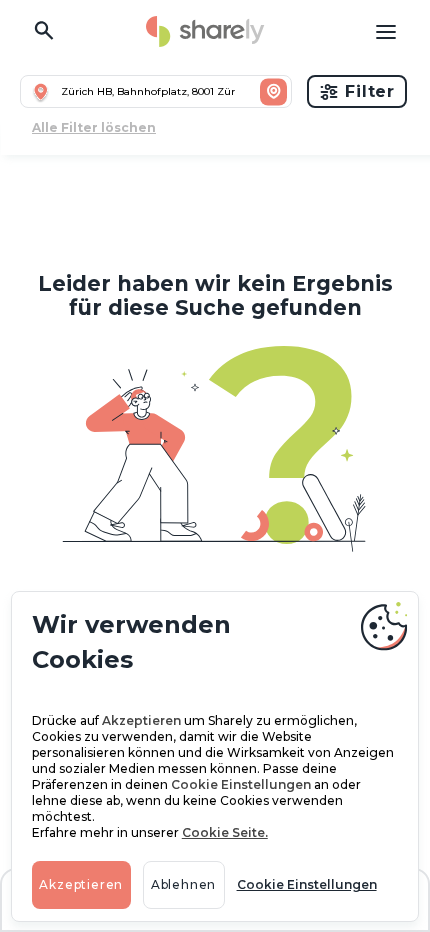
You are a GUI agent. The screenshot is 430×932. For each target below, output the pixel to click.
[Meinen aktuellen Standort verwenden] (41, 92)
